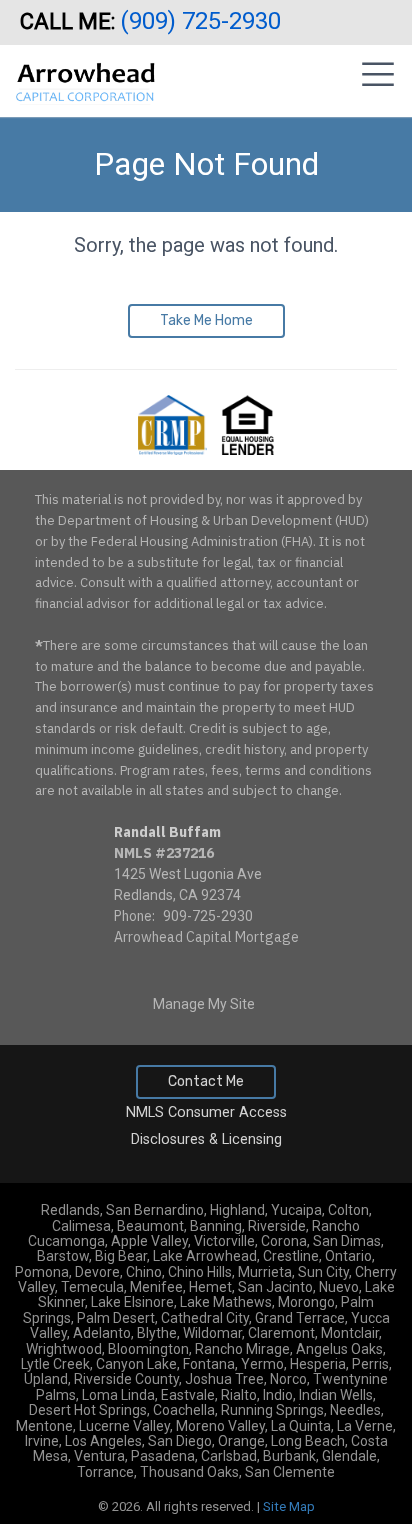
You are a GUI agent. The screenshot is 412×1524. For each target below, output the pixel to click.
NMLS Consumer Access (206, 1112)
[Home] (86, 74)
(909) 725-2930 (203, 21)
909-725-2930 (208, 916)
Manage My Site (204, 1004)
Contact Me (206, 1081)
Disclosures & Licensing (206, 1139)
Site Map (289, 1506)
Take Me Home (206, 320)
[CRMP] (174, 424)
